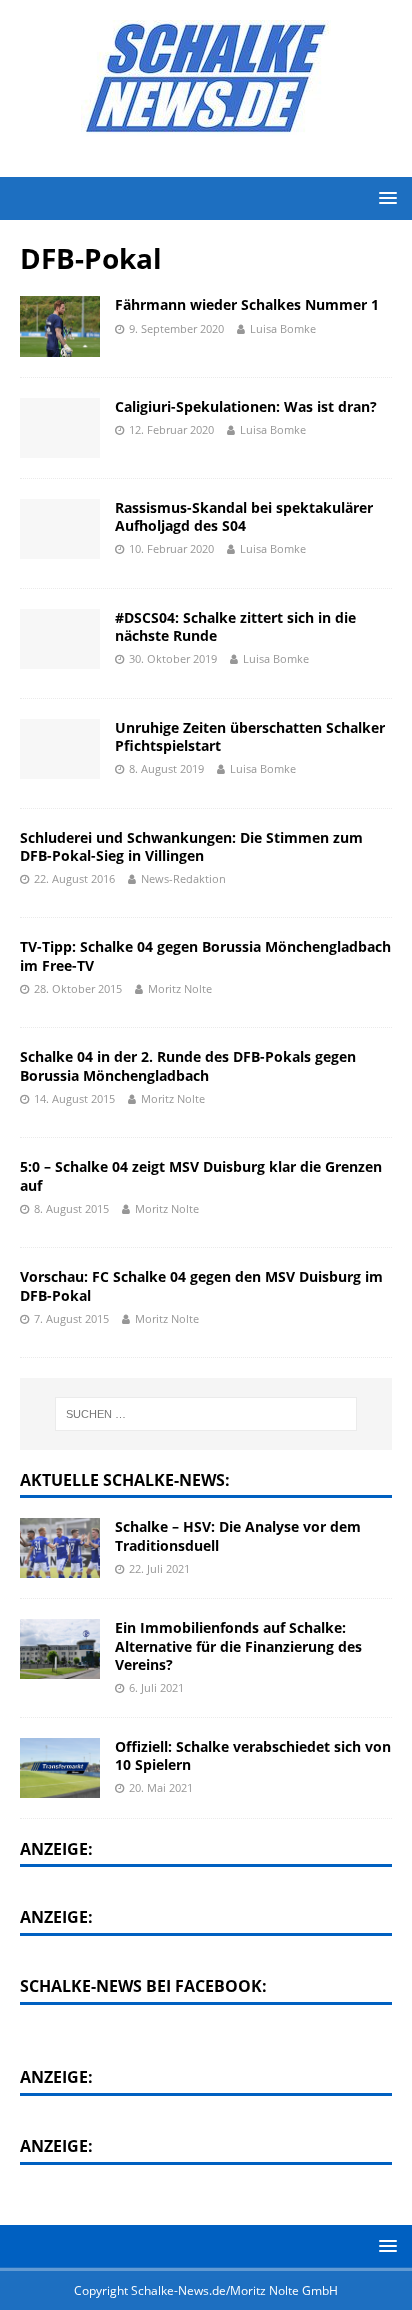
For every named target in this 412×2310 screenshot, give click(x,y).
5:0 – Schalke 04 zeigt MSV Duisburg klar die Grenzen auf (201, 1175)
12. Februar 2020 (171, 429)
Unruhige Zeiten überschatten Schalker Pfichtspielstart (250, 736)
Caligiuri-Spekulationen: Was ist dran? (246, 406)
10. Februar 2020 (171, 548)
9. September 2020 (176, 328)
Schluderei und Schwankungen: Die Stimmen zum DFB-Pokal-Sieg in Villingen (191, 846)
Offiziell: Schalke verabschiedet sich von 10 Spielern (253, 1755)
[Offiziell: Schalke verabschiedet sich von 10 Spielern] (60, 1768)
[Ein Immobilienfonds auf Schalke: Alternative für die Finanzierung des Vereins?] (60, 1649)
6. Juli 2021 (156, 1687)
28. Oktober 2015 (78, 988)
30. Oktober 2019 (173, 658)
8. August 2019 (166, 768)
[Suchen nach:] (206, 1414)
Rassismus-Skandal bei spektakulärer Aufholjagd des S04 (244, 516)
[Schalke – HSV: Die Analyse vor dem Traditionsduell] (60, 1548)
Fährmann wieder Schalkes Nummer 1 (247, 304)
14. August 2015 (74, 1098)
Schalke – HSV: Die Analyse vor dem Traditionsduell (238, 1535)
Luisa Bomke (283, 328)
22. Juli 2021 (159, 1568)
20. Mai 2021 (161, 1787)
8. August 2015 (71, 1208)
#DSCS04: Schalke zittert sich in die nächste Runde (235, 626)
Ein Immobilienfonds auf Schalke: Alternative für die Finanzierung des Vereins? (238, 1645)
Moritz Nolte (180, 988)
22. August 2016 (74, 878)
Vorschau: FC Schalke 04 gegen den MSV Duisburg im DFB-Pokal (201, 1285)
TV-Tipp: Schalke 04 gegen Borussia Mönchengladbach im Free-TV (205, 955)
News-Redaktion (183, 878)
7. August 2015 (71, 1318)
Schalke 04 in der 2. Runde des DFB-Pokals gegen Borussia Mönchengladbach (188, 1065)
